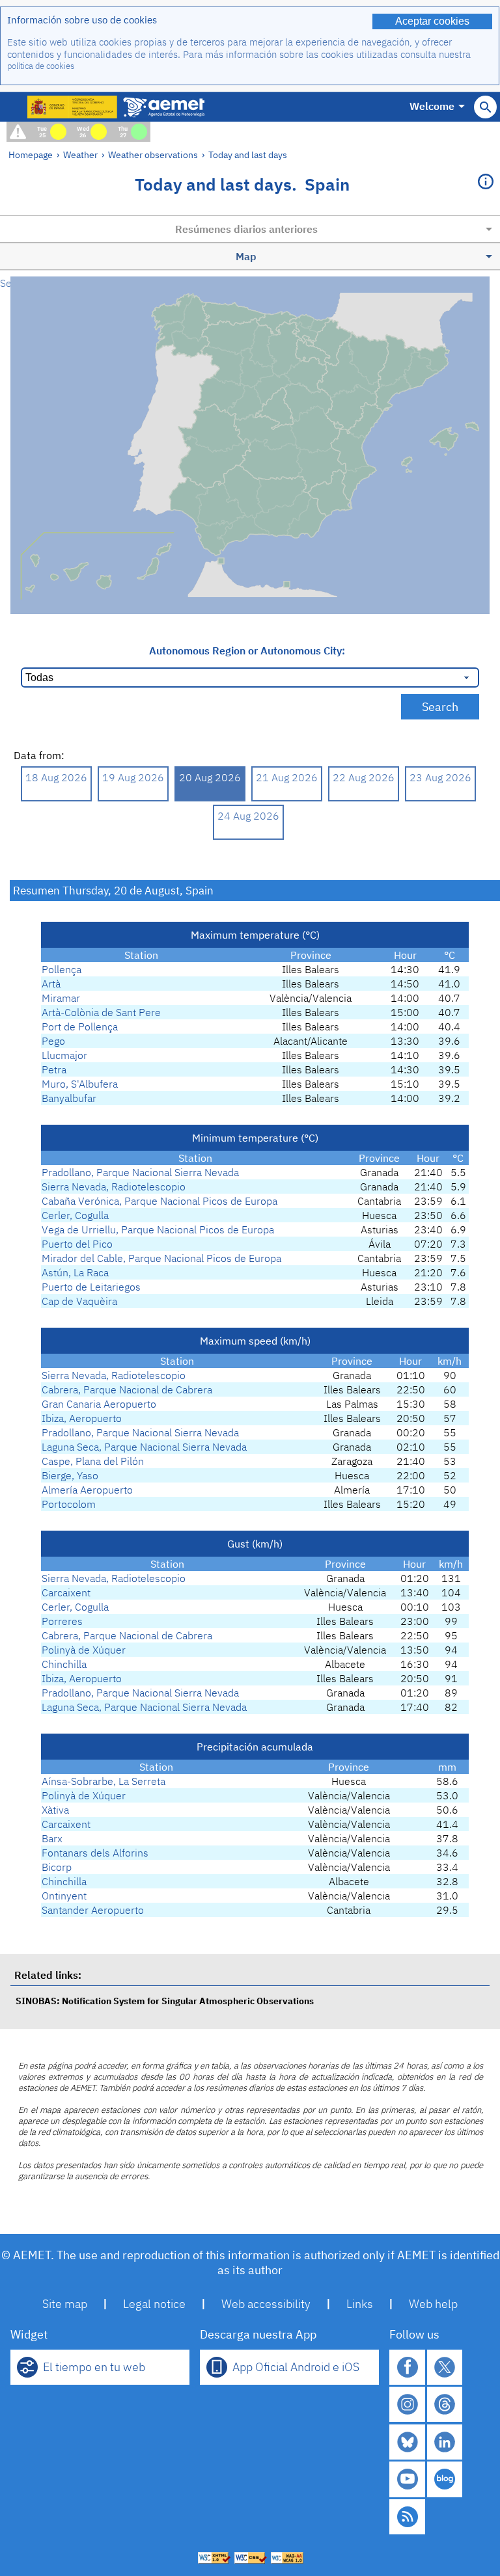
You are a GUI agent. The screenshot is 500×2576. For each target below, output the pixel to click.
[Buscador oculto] (485, 107)
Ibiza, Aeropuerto (82, 1418)
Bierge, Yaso (70, 1475)
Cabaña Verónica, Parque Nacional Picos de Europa (160, 1201)
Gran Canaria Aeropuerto (99, 1404)
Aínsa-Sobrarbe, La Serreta (104, 1781)
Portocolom (69, 1504)
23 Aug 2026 (440, 777)
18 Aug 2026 (56, 777)
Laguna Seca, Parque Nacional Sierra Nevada (144, 1447)
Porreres (62, 1621)
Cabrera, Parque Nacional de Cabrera (127, 1389)
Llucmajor (64, 1055)
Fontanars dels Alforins (95, 1853)
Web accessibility (266, 2304)
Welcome (432, 106)
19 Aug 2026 (133, 777)
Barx (52, 1838)
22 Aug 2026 (364, 777)
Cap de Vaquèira (79, 1301)
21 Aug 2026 (287, 777)
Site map (65, 2304)
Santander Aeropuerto (93, 1910)
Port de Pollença (80, 1026)
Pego (53, 1041)
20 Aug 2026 (210, 777)
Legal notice (154, 2304)
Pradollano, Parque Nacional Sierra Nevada (140, 1172)
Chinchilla (64, 1664)
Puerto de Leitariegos (91, 1287)
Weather (80, 154)
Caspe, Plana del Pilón (93, 1461)
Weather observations (153, 154)
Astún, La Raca (75, 1272)
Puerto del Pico (77, 1244)
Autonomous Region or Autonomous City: (247, 651)
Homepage (31, 154)
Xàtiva (55, 1810)
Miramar (61, 998)
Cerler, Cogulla (75, 1215)
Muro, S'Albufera (80, 1084)
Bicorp (57, 1867)
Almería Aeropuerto (87, 1490)
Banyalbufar (69, 1098)
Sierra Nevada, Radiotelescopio (114, 1187)
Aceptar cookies (432, 21)
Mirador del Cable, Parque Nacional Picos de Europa (161, 1258)
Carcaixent (66, 1592)
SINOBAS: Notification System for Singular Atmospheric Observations (165, 2001)
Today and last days (248, 154)
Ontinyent (64, 1896)
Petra (54, 1069)
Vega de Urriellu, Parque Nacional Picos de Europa (158, 1229)
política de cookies (41, 66)
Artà (51, 984)
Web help (433, 2304)
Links (360, 2304)
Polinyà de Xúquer (84, 1650)
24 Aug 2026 (248, 816)
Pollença (62, 969)
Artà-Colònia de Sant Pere (101, 1012)
